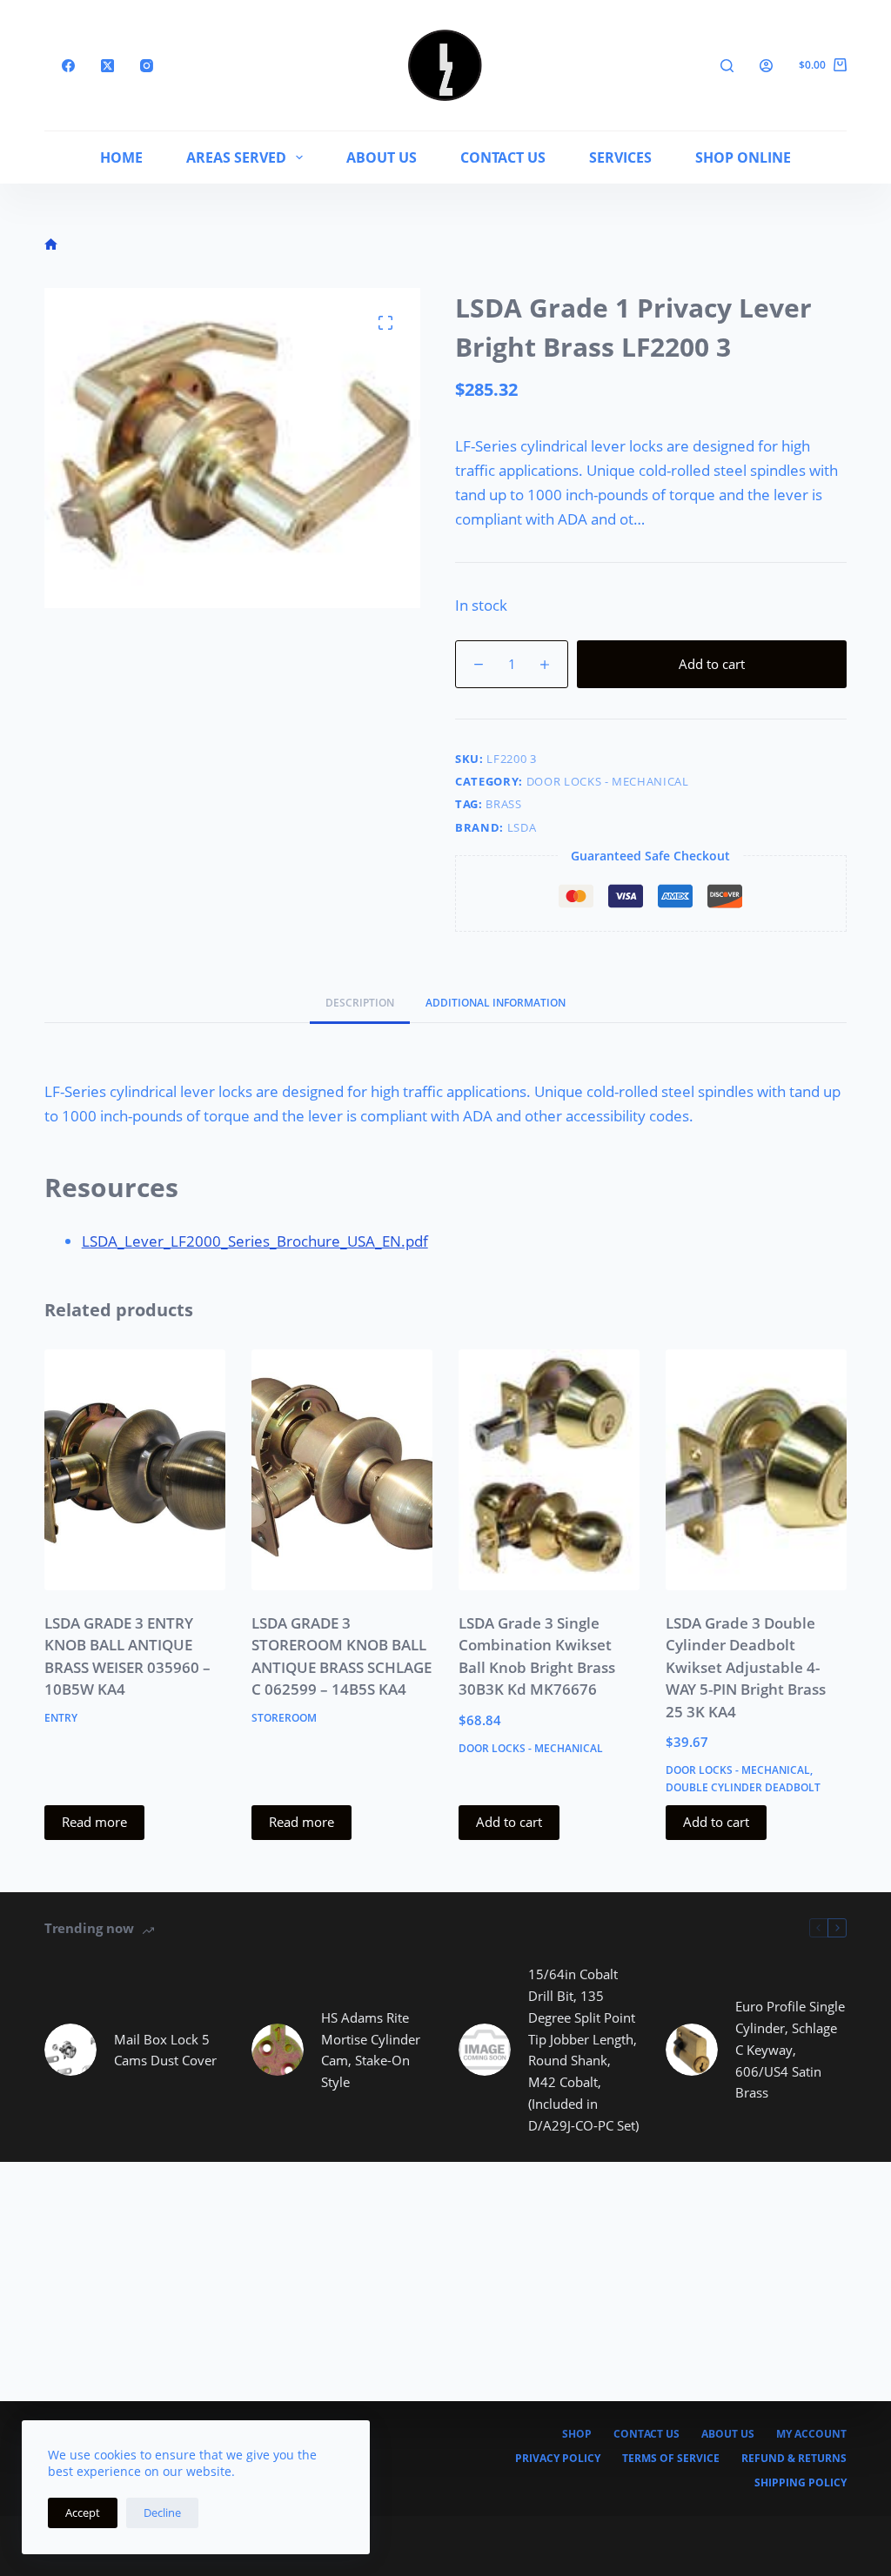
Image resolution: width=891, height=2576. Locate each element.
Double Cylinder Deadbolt (743, 1787)
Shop (577, 2434)
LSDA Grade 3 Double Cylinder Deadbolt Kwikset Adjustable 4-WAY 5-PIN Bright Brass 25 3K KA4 (746, 1667)
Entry (61, 1718)
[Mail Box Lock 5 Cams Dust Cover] (70, 2050)
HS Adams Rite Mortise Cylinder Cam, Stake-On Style (371, 2050)
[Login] (766, 66)
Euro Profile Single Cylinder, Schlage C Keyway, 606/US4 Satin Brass (790, 2049)
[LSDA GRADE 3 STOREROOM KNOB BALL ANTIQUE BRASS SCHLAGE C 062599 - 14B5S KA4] (342, 1470)
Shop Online (743, 157)
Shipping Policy (801, 2483)
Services (620, 157)
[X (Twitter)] (107, 66)
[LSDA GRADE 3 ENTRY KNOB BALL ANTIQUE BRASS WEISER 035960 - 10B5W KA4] (135, 1470)
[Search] (727, 66)
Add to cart (712, 664)
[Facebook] (68, 66)
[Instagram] (147, 66)
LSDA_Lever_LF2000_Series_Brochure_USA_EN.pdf (255, 1241)
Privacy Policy (558, 2459)
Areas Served (236, 157)
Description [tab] (360, 1003)
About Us (382, 157)
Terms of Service (671, 2459)
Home (121, 157)
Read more (94, 1822)
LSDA (522, 827)
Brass (503, 804)
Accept (83, 2512)
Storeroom (284, 1718)
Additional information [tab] (496, 1003)
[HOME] (51, 245)
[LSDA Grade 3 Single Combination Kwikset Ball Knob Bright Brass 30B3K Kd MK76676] (549, 1470)
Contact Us (503, 157)
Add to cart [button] (509, 1822)
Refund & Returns (794, 2459)
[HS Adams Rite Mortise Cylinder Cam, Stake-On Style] (278, 2050)
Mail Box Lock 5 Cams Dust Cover (165, 2050)
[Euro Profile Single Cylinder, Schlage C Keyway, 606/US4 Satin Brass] (692, 2050)
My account (811, 2434)
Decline (162, 2512)
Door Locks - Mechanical (608, 781)
